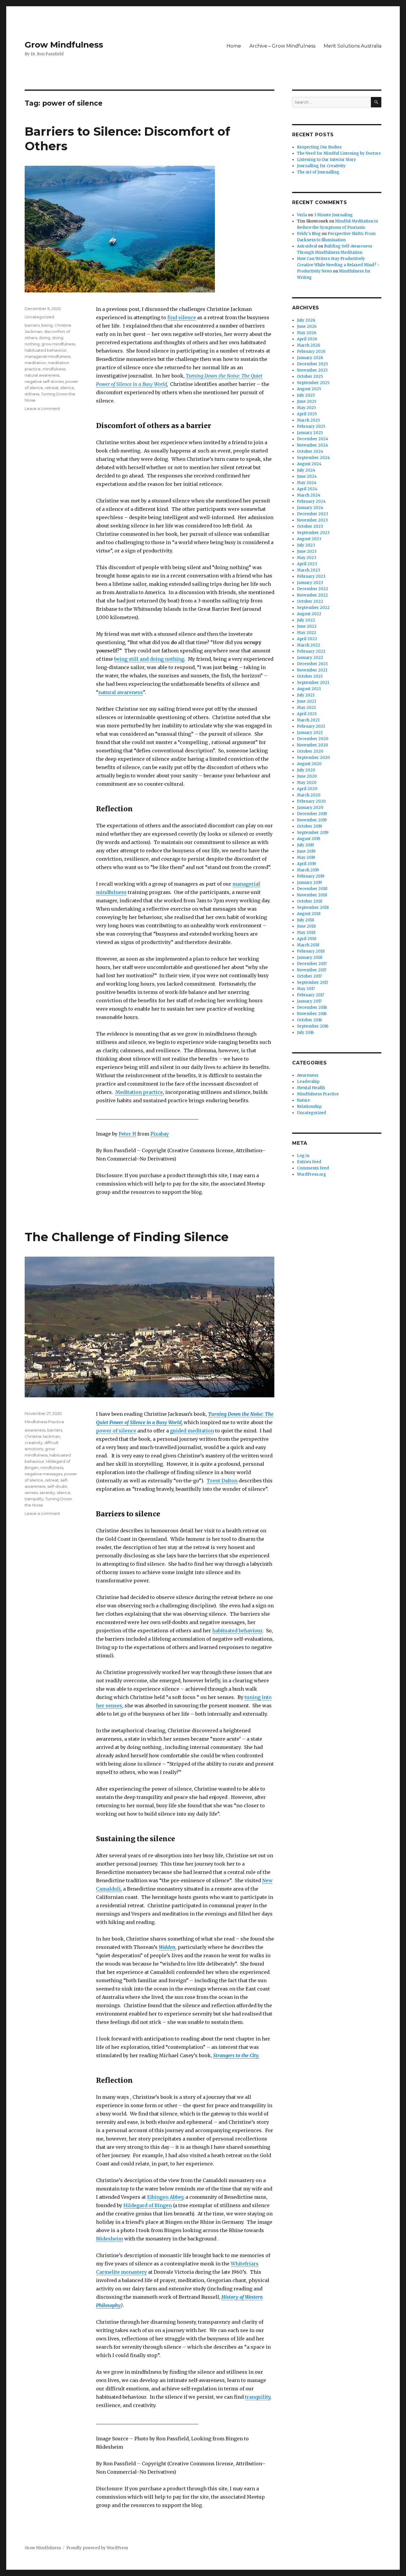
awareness (35, 1430)
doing (45, 338)
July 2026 (306, 320)
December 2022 (313, 589)
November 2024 (313, 445)
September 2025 (313, 383)
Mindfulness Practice (44, 1422)
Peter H (127, 1134)
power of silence (116, 1431)
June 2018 (306, 926)
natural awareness (121, 692)
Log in (303, 1156)
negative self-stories (44, 381)
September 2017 (313, 982)
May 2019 (306, 858)
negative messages (44, 1474)
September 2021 (313, 683)
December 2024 (313, 439)
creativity (34, 1443)
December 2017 (312, 964)
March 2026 (309, 345)
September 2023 (313, 533)
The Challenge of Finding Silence (127, 1237)
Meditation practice (139, 1092)
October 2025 (310, 376)
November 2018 (312, 895)
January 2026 (310, 358)
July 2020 (306, 770)
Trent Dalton (222, 1481)
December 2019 (312, 814)
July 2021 (306, 695)
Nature (303, 1100)
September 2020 (313, 758)
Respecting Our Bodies (319, 147)
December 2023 (313, 514)
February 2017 (310, 995)
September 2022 (313, 608)
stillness (32, 394)
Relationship (309, 1107)
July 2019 (305, 845)
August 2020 (309, 764)
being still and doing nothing (149, 659)
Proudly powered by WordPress (97, 2548)
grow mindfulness (58, 344)
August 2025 (309, 389)
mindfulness (54, 369)
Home (234, 46)
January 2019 (309, 883)
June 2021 (306, 701)
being (47, 325)
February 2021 (311, 726)
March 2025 (308, 420)
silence (67, 388)
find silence (182, 317)
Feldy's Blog (309, 234)
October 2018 (310, 901)
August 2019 (309, 839)
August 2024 (309, 464)
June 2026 (307, 326)
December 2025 (312, 364)
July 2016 (305, 1032)
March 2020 (309, 795)
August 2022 (309, 614)
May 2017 (306, 989)
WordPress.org (311, 1174)
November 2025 (312, 370)
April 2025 (307, 414)
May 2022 (307, 633)
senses (31, 1493)
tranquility (258, 2397)
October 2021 (310, 676)
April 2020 (307, 789)
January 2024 (310, 508)
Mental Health (311, 1088)
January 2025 (310, 433)
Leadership (308, 1082)
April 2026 (307, 339)
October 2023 (310, 526)
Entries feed (309, 1162)
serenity (47, 1493)
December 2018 (312, 889)
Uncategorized (39, 317)
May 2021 (306, 708)
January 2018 (310, 957)
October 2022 (310, 601)
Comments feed (313, 1168)
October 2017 (309, 976)
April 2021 (307, 714)
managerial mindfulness (48, 356)
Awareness (308, 1075)
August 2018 (309, 914)
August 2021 (309, 689)
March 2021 (308, 720)
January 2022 (310, 658)
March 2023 (309, 570)
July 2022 (306, 620)
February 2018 (311, 951)
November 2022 (312, 595)
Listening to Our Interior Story (326, 160)
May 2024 (307, 483)
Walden (167, 1947)
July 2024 (306, 470)
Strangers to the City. (236, 2055)
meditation (35, 363)
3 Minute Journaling (333, 215)
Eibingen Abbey (165, 2197)
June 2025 (307, 401)
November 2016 (312, 1014)
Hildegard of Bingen (148, 2205)
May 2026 (307, 333)
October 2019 (309, 826)
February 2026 (311, 351)
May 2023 (307, 558)
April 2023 (307, 564)
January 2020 (310, 808)
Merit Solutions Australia (353, 46)
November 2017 (312, 970)
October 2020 (310, 751)
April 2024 (307, 489)
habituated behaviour (46, 350)
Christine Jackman (42, 1436)
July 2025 (306, 395)
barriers (32, 325)
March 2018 (308, 945)
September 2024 (313, 458)
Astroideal (307, 246)
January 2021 (310, 733)
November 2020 (313, 745)
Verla (302, 215)
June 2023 (307, 551)
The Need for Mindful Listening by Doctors (339, 153)
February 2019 (311, 876)
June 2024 (307, 476)
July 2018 (306, 920)
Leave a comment (42, 408)
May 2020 (307, 783)
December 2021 (312, 664)
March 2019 (308, 870)
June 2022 (307, 626)
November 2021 (312, 670)
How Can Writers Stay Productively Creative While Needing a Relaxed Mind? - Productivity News (338, 265)
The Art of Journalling (318, 172)
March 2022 (309, 645)
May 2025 (306, 408)
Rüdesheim (110, 2239)
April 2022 (307, 639)
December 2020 (313, 739)
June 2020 (307, 776)
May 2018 (306, 932)
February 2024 (311, 501)
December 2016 (312, 1007)
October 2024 (310, 451)
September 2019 (313, 833)
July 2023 (306, 545)
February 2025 (311, 426)
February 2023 (311, 576)
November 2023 (312, 520)
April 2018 (307, 939)
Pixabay (160, 1134)
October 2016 (309, 1020)
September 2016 (313, 1026)
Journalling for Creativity (321, 166)
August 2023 (309, 539)
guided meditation (192, 1431)
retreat (52, 388)
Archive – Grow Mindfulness (282, 46)
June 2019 (306, 851)
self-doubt (57, 1486)
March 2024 (309, 495)
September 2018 (313, 908)
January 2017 (309, 1001)
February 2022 (311, 651)
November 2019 (312, 820)
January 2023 (310, 583)
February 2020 (311, 801)
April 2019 (306, 864)
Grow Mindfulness (64, 45)
